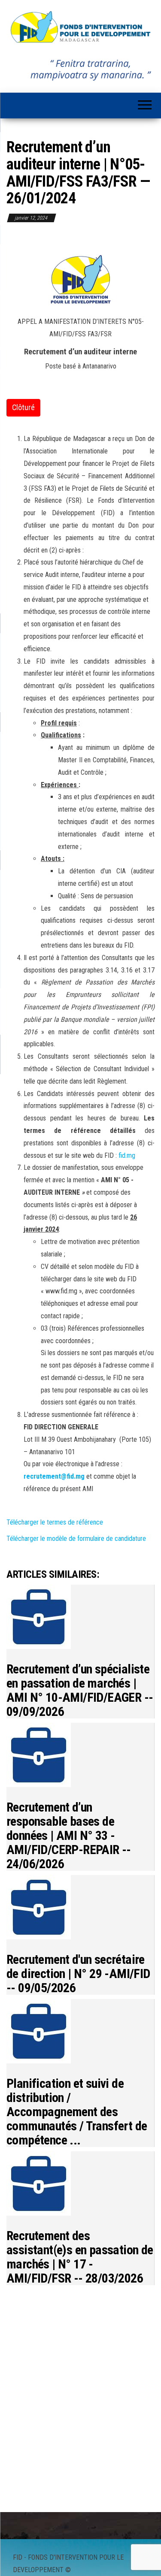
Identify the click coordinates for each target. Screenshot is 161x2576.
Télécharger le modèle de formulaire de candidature (76, 1539)
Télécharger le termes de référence (55, 1522)
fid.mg (127, 1155)
